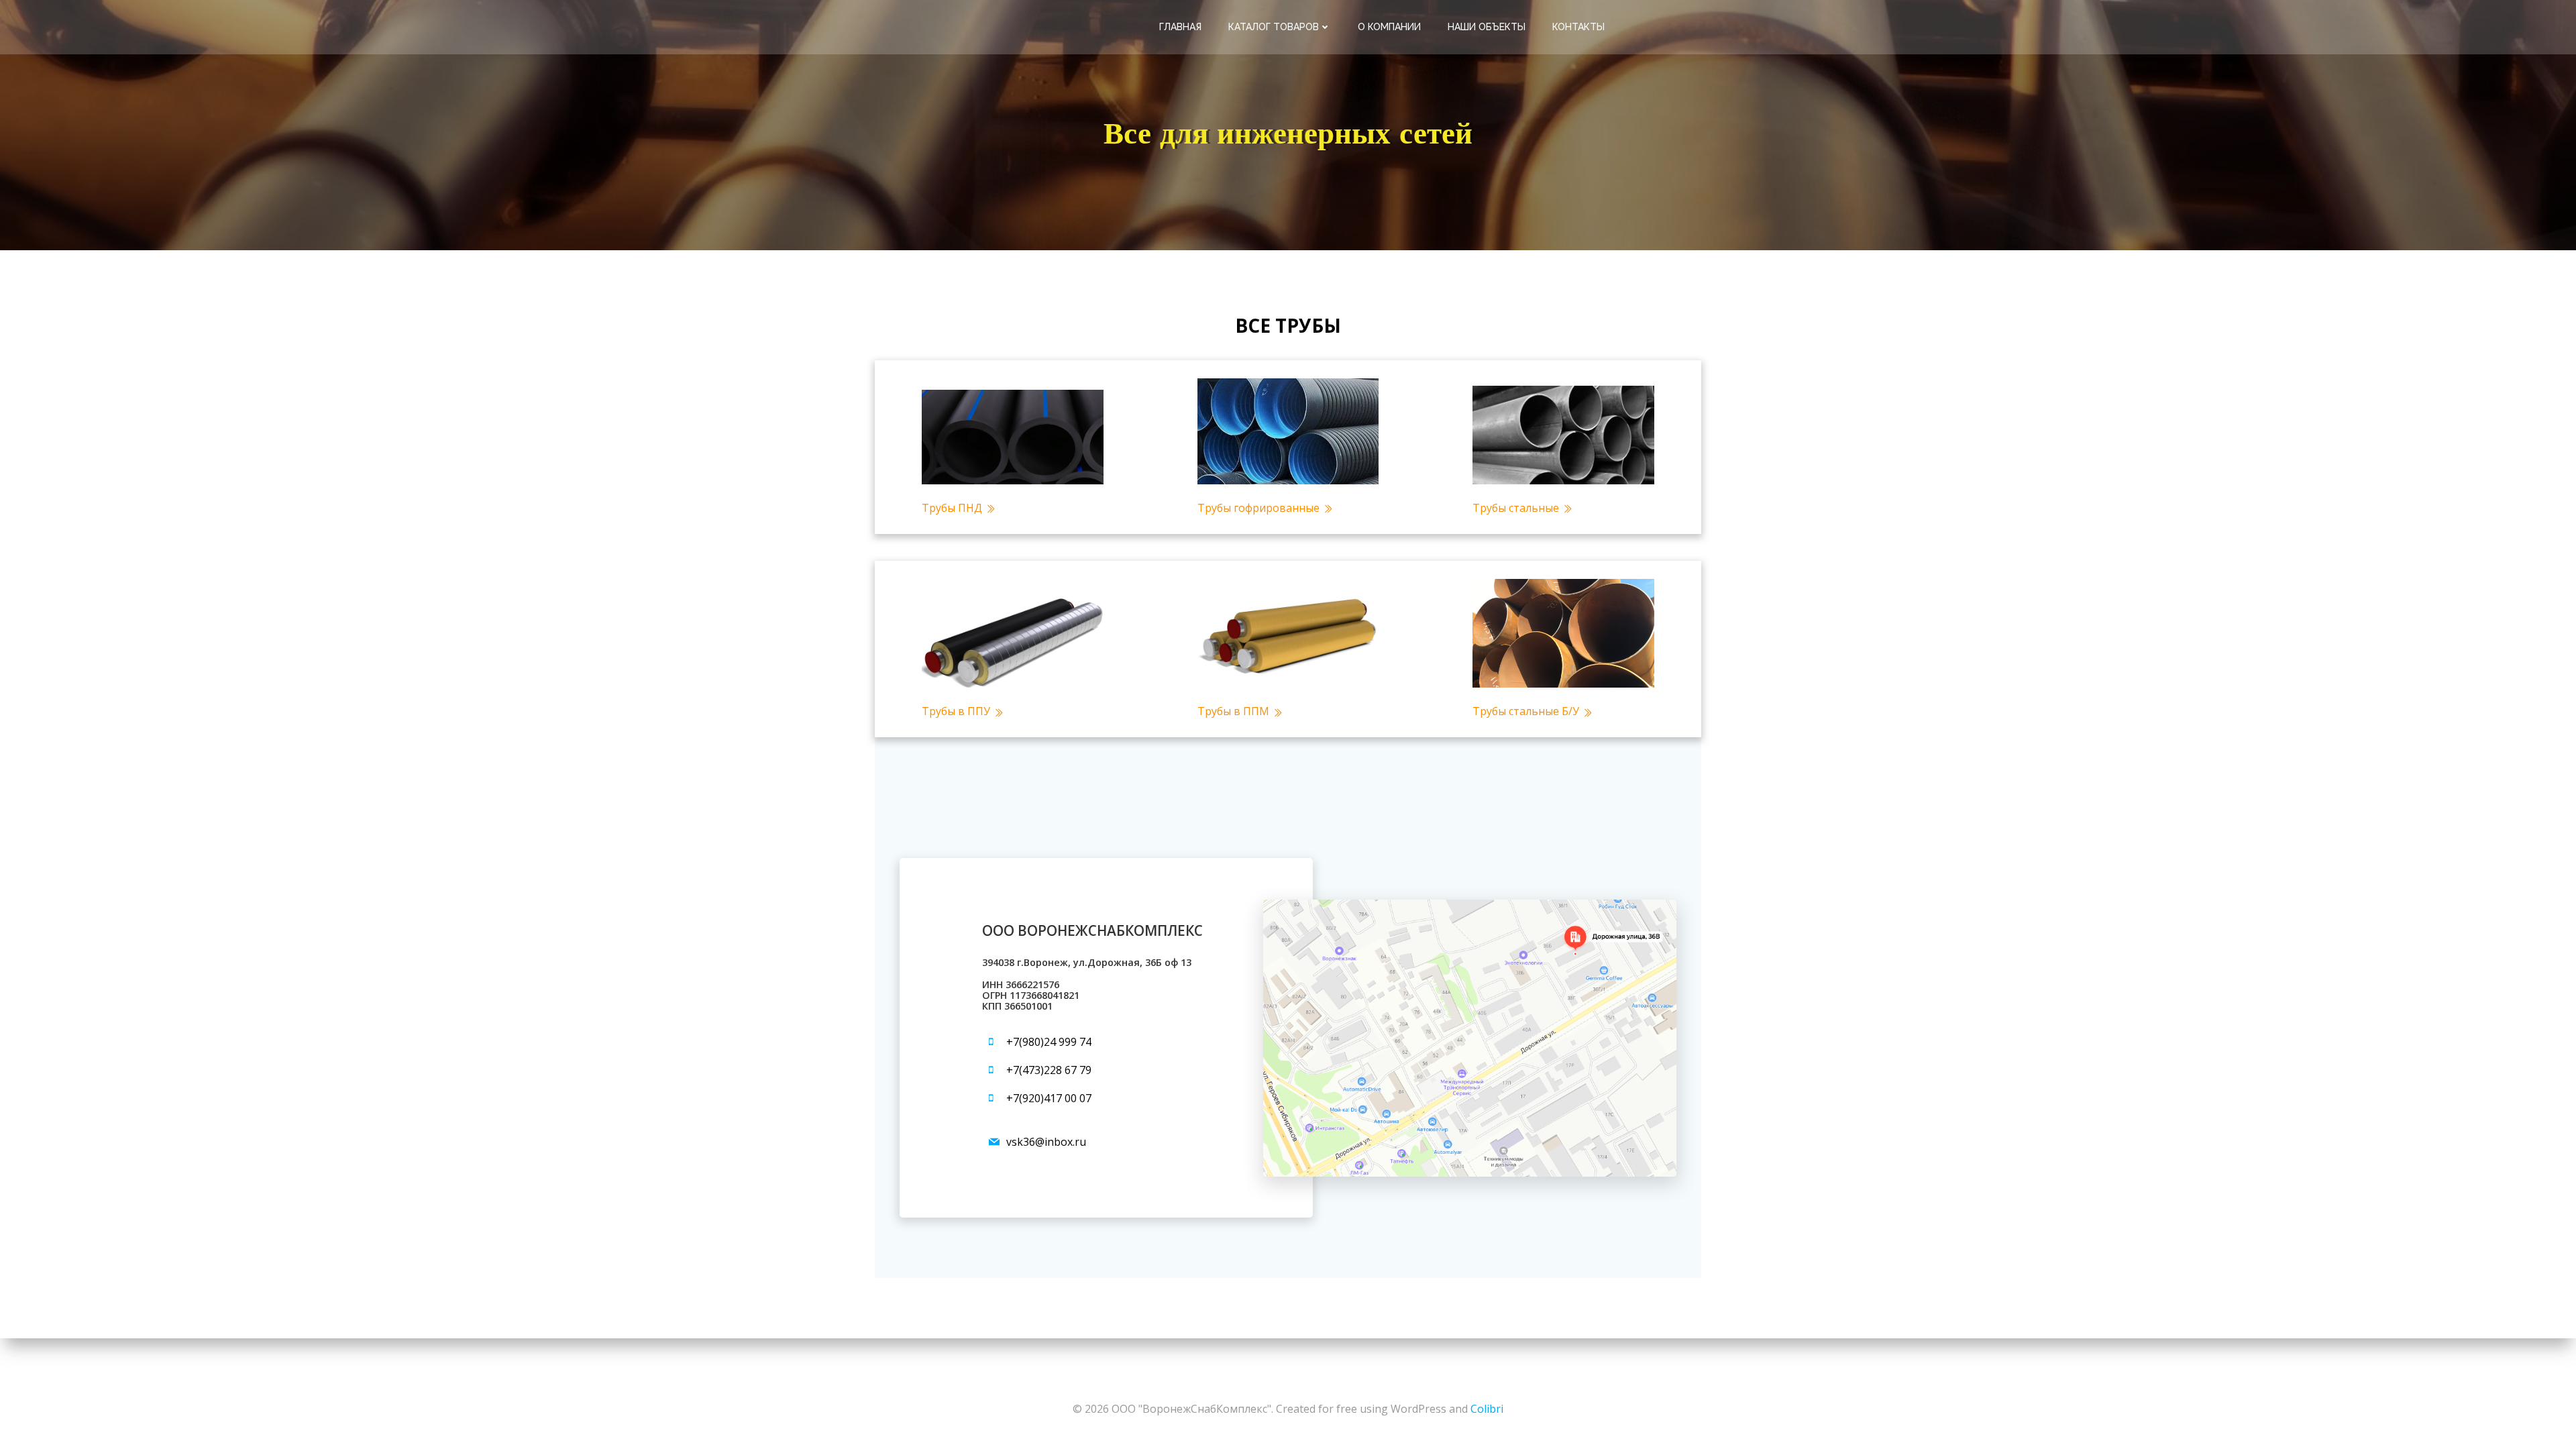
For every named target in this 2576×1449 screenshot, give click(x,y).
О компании (1389, 27)
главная (1180, 27)
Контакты (1578, 27)
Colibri (1487, 1409)
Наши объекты (1487, 27)
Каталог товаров (1274, 27)
